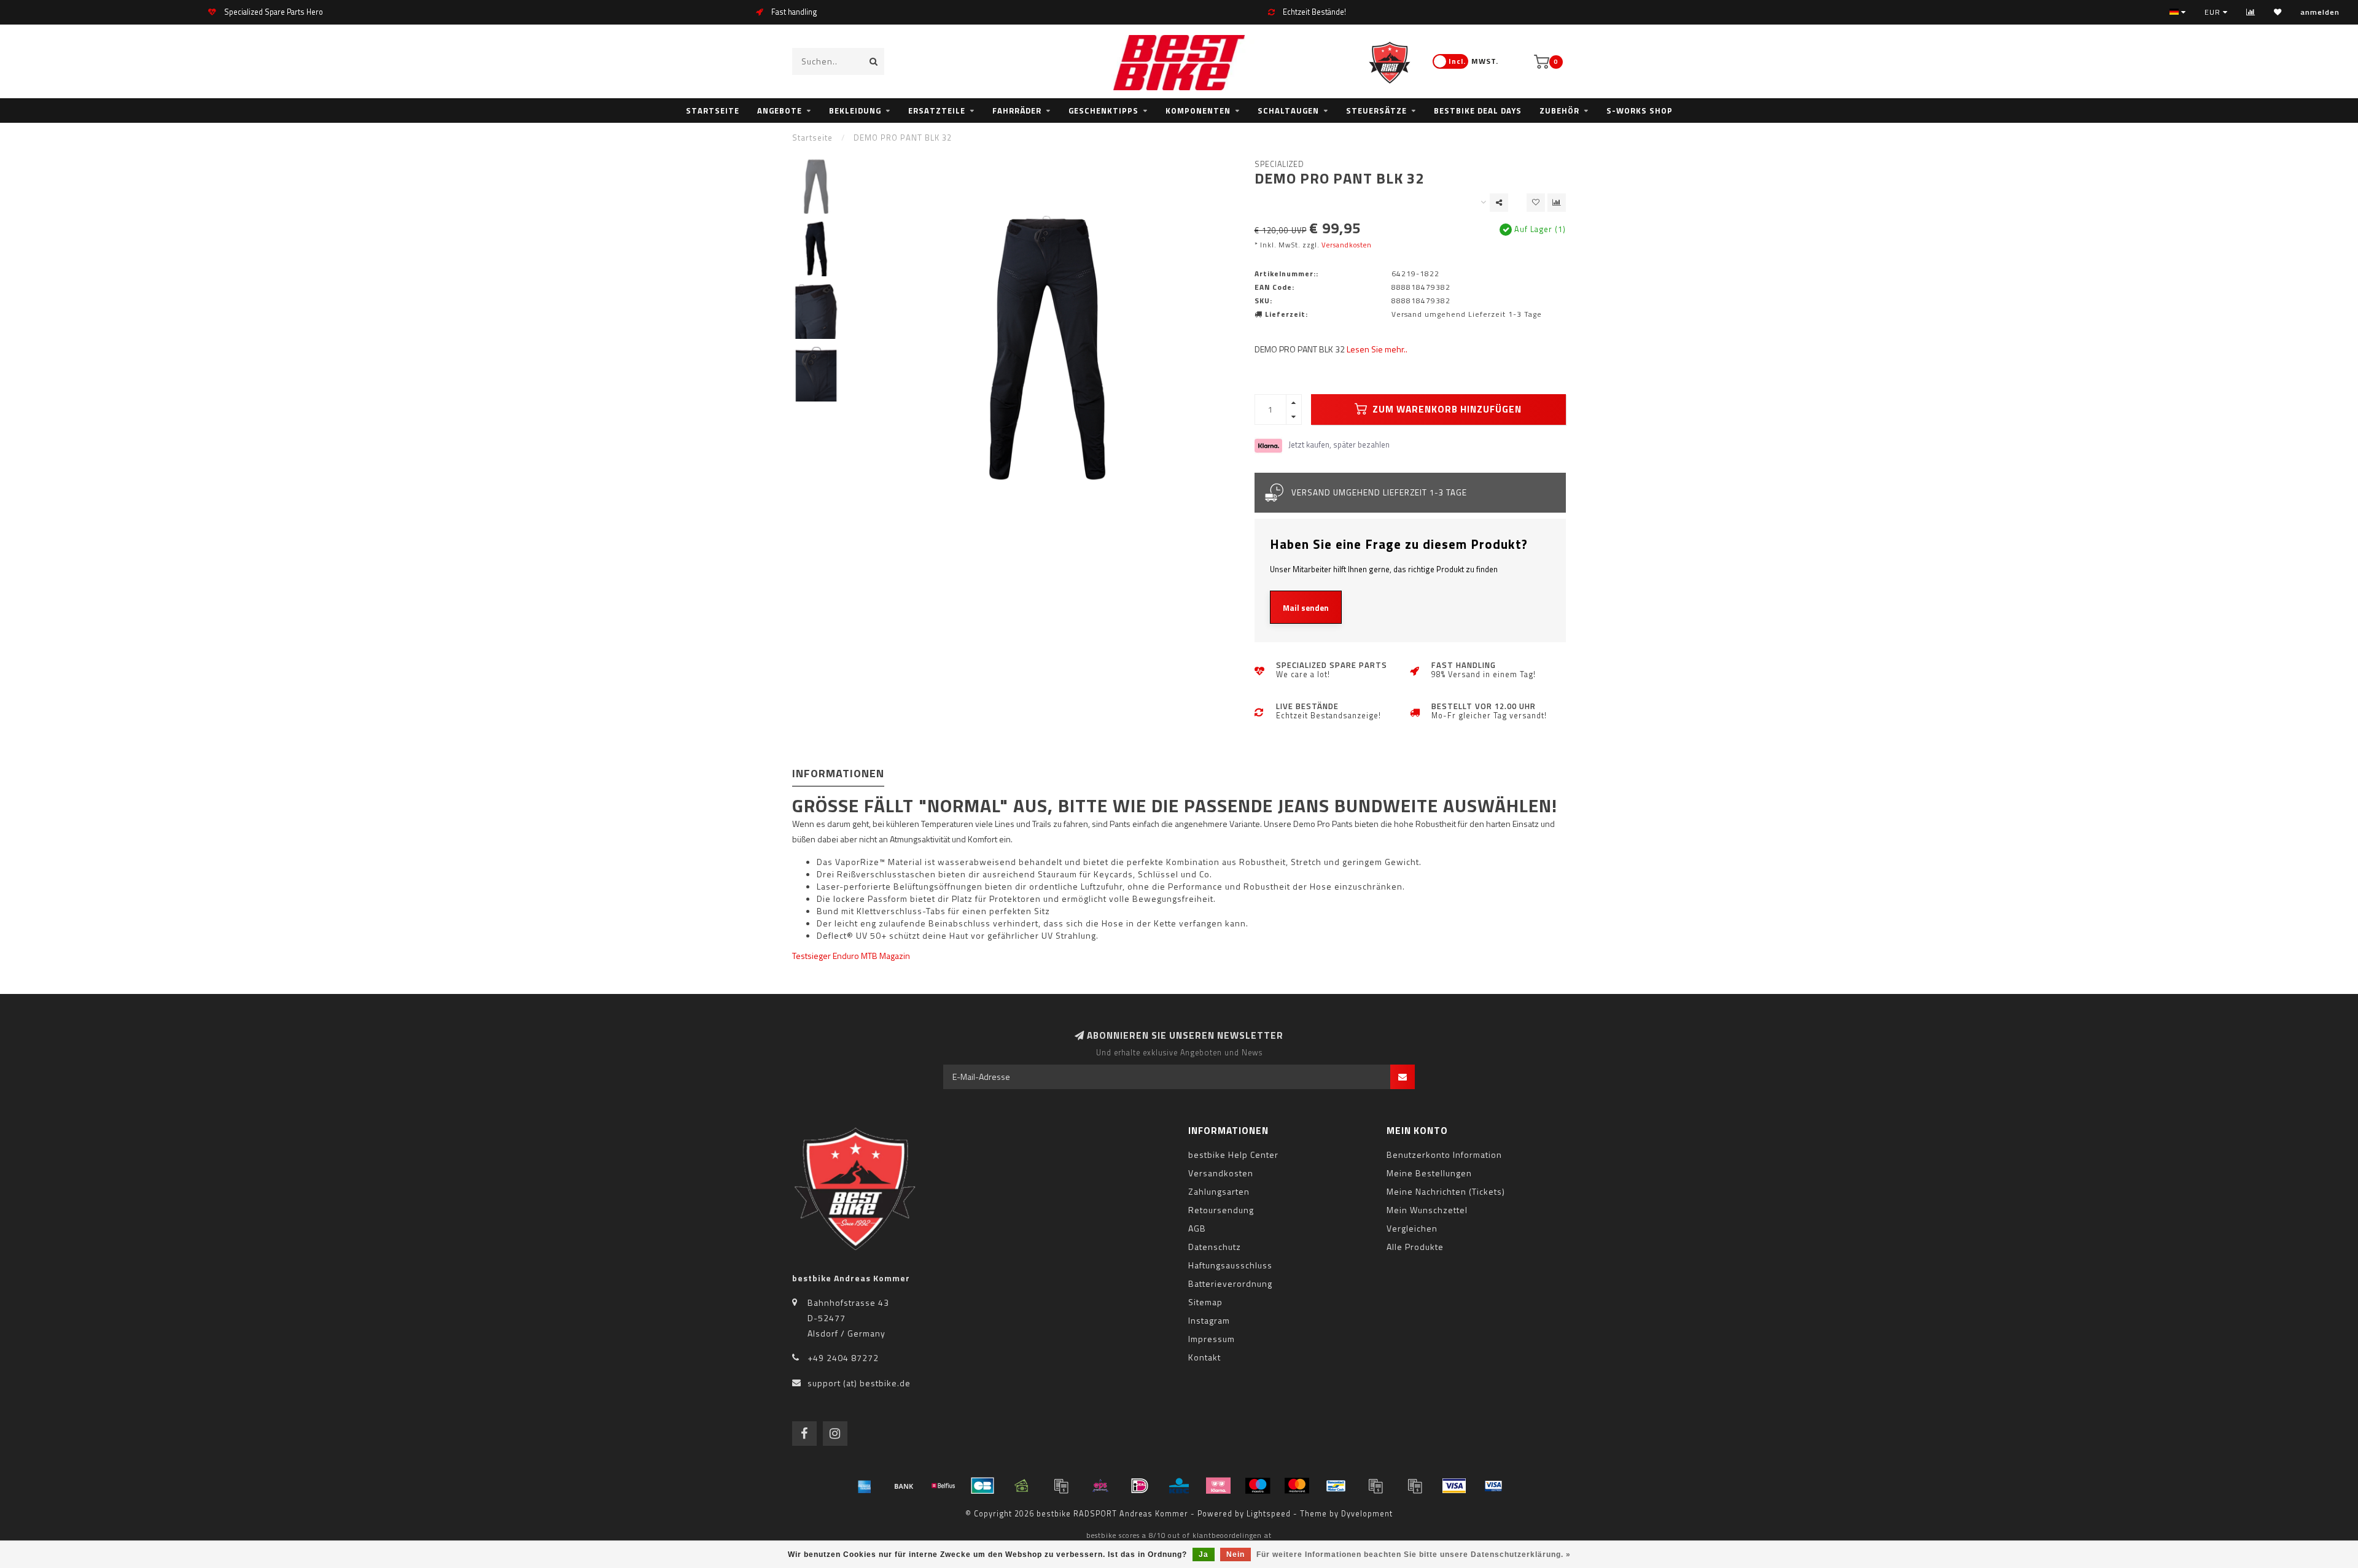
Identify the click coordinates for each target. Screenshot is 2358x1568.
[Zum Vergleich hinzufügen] (1557, 203)
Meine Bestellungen (1429, 1173)
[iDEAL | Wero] (1140, 1486)
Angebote (780, 111)
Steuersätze (1376, 111)
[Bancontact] (1336, 1486)
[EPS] (1100, 1486)
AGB (1197, 1228)
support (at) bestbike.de (859, 1383)
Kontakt (1204, 1357)
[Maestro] (1258, 1486)
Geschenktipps (1103, 111)
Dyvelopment (1367, 1514)
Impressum (1212, 1339)
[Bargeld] (1022, 1486)
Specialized (1279, 164)
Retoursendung (1221, 1210)
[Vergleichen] (2251, 12)
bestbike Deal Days (1478, 111)
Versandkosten (1347, 245)
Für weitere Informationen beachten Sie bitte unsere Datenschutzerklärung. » (1414, 1554)
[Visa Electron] (1493, 1486)
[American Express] (865, 1486)
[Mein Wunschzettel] (2278, 12)
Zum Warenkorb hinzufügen (1446, 409)
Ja (1204, 1554)
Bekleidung (855, 111)
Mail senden (1306, 608)
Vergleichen (1412, 1228)
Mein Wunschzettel (1427, 1210)
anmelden (2320, 12)
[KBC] (1179, 1486)
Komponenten (1198, 111)
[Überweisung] (904, 1486)
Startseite (713, 111)
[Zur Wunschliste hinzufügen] (1536, 203)
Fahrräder (1017, 111)
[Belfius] (943, 1486)
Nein (1235, 1554)
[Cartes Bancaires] (982, 1486)
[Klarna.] (1218, 1486)
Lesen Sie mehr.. (1377, 349)
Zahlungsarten (1219, 1191)
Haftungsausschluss (1230, 1265)
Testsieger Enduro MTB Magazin (851, 956)
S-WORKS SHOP (1640, 111)
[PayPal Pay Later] (1415, 1486)
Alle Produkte (1415, 1247)
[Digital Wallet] (1061, 1486)
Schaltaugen (1288, 111)
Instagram (1209, 1320)
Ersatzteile (937, 111)
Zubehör (1559, 111)
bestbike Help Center (1233, 1155)
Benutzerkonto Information (1444, 1155)
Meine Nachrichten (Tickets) (1446, 1191)
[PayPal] (1375, 1486)
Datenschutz (1215, 1247)
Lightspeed (1269, 1514)
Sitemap (1205, 1302)
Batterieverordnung (1230, 1283)
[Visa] (1454, 1486)
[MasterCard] (1297, 1486)
